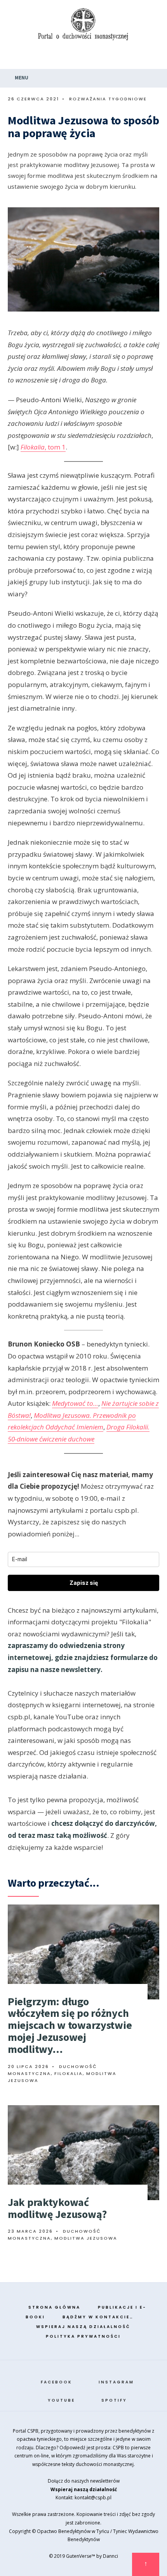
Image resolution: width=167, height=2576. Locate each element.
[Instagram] (122, 58)
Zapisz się (84, 1583)
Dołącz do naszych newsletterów (84, 2481)
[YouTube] (137, 58)
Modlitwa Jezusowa (86, 2238)
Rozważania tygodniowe (108, 99)
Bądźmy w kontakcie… (98, 2317)
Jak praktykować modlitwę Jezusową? (57, 2208)
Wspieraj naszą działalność (83, 2327)
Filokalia (69, 2073)
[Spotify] (152, 58)
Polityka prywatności (83, 2336)
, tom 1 (43, 447)
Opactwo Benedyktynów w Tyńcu (73, 2531)
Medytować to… (75, 1403)
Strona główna (54, 2307)
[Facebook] (106, 58)
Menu (21, 78)
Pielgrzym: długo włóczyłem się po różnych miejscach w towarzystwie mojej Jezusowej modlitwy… (70, 2025)
